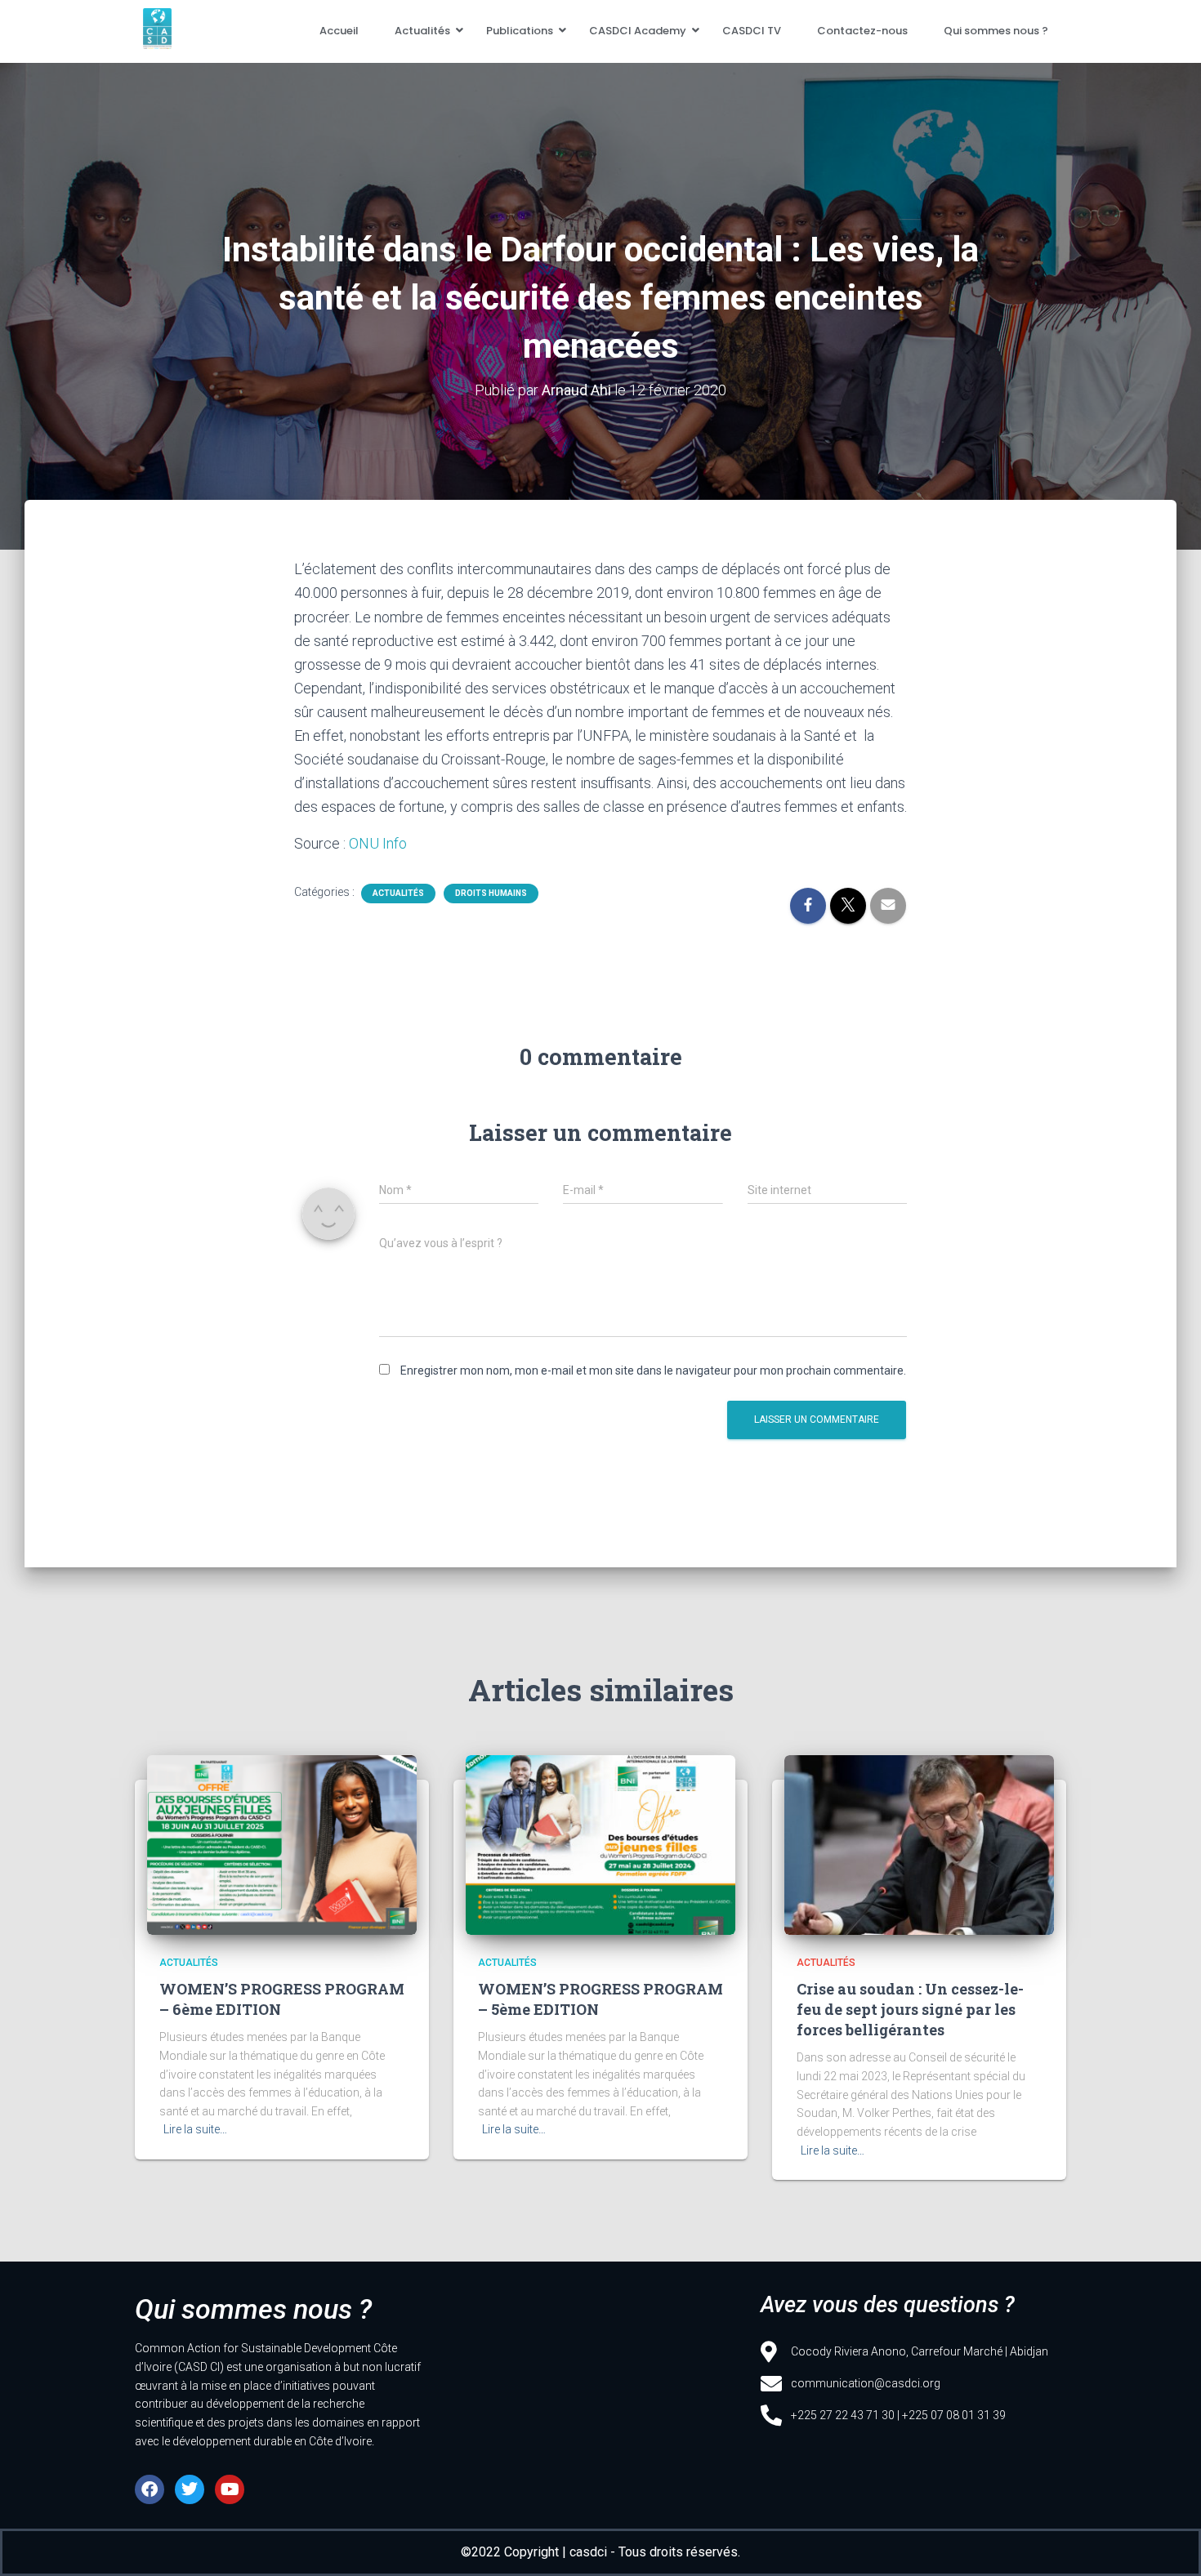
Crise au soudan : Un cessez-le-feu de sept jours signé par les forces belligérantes (910, 2009)
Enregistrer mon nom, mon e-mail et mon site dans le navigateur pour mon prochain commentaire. (653, 1370)
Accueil (339, 31)
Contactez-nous (862, 31)
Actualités (422, 31)
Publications (520, 31)
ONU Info (378, 843)
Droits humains (491, 893)
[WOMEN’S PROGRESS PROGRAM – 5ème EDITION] (600, 1845)
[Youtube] (230, 2489)
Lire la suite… (195, 2129)
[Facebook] (150, 2489)
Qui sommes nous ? (996, 31)
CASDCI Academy (638, 31)
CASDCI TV (752, 31)
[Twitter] (190, 2489)
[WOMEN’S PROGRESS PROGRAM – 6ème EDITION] (282, 1845)
